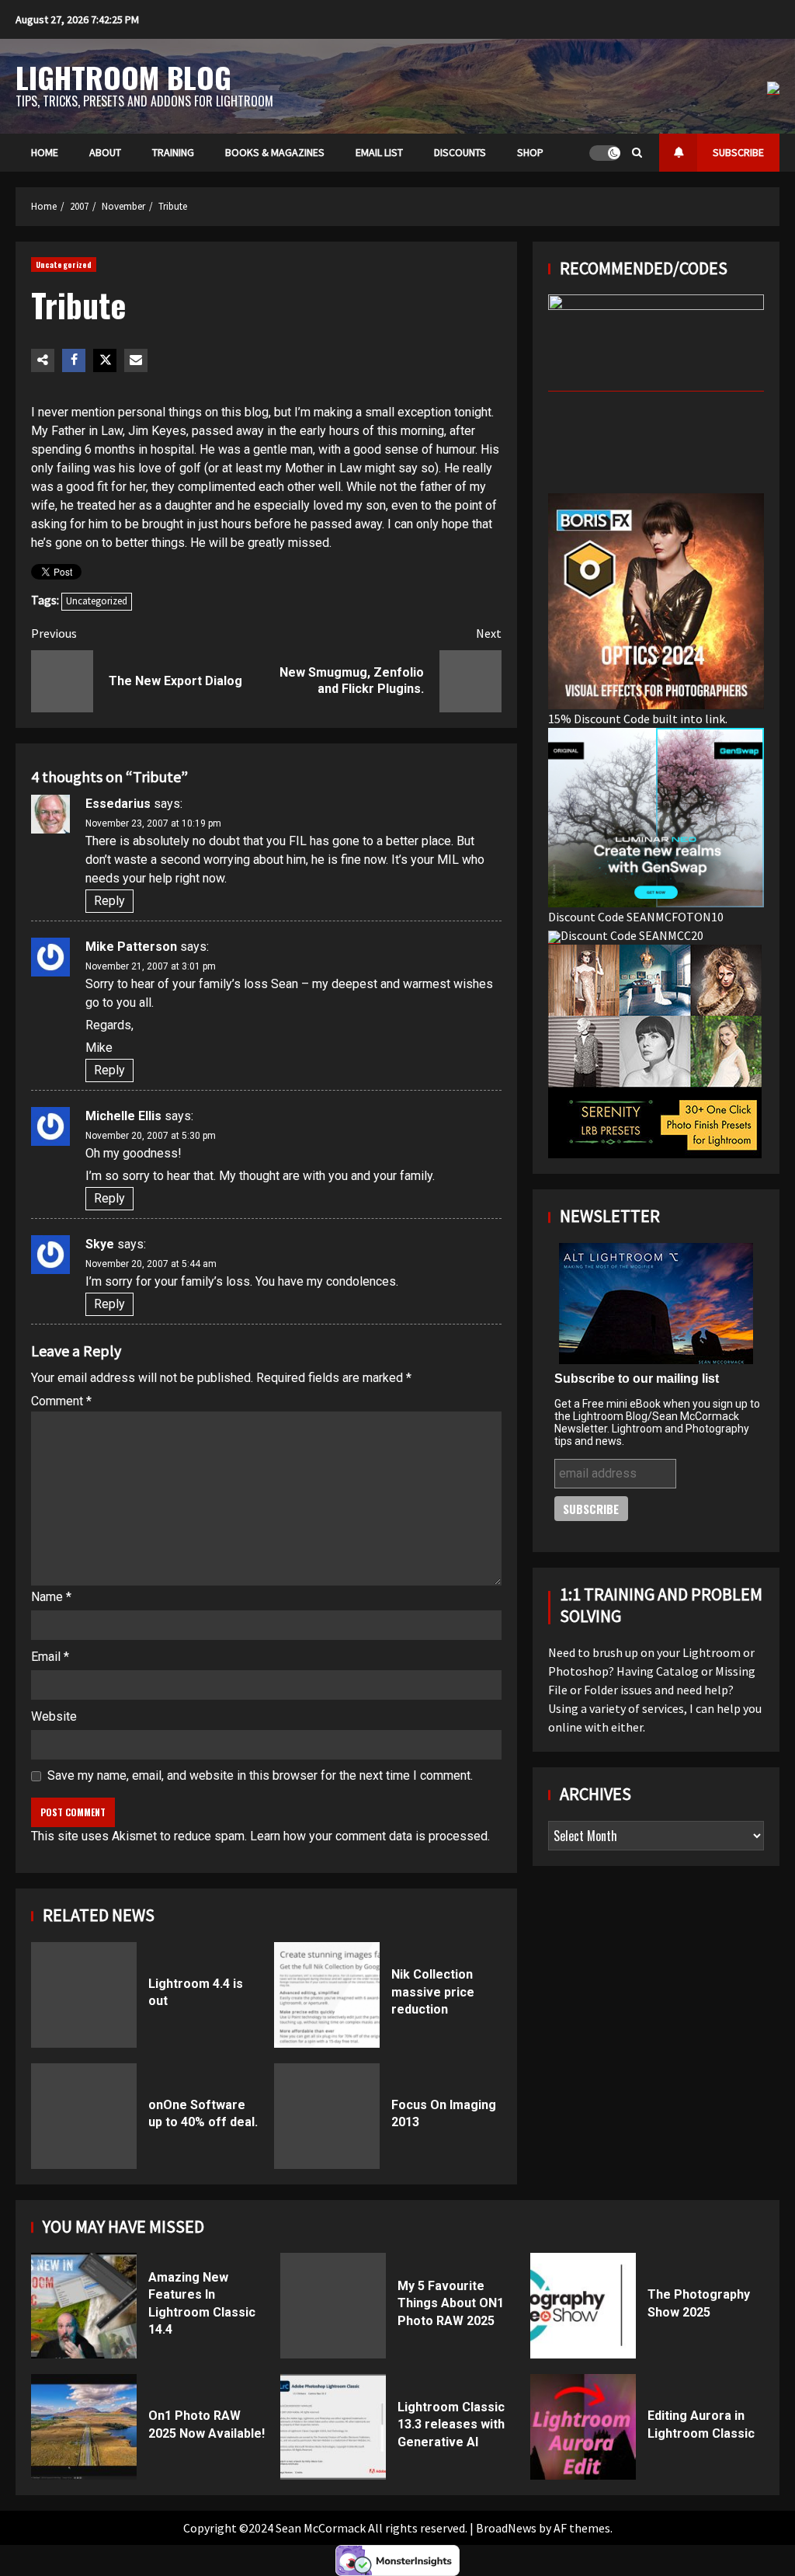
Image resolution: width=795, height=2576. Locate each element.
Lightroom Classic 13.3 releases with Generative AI (333, 2427)
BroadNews (506, 2528)
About (105, 152)
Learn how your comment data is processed (369, 1836)
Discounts (460, 152)
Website (54, 1716)
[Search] (637, 153)
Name (51, 1597)
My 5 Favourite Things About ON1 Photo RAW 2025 (333, 2306)
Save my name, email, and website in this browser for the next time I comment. (260, 1775)
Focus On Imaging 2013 (327, 2116)
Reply (109, 901)
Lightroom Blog (123, 77)
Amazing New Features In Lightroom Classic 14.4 (84, 2306)
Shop (530, 152)
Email (50, 1657)
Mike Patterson (131, 947)
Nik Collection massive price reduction (327, 1995)
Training (173, 152)
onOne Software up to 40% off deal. (84, 2116)
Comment (61, 1401)
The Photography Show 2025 (583, 2306)
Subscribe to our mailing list (637, 1379)
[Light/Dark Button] (605, 153)
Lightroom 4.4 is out (84, 1995)
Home (45, 152)
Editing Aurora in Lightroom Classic (583, 2427)
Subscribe (738, 152)
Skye (100, 1244)
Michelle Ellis (123, 1116)
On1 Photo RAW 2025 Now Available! (84, 2427)
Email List (379, 152)
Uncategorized (64, 265)
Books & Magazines (275, 152)
